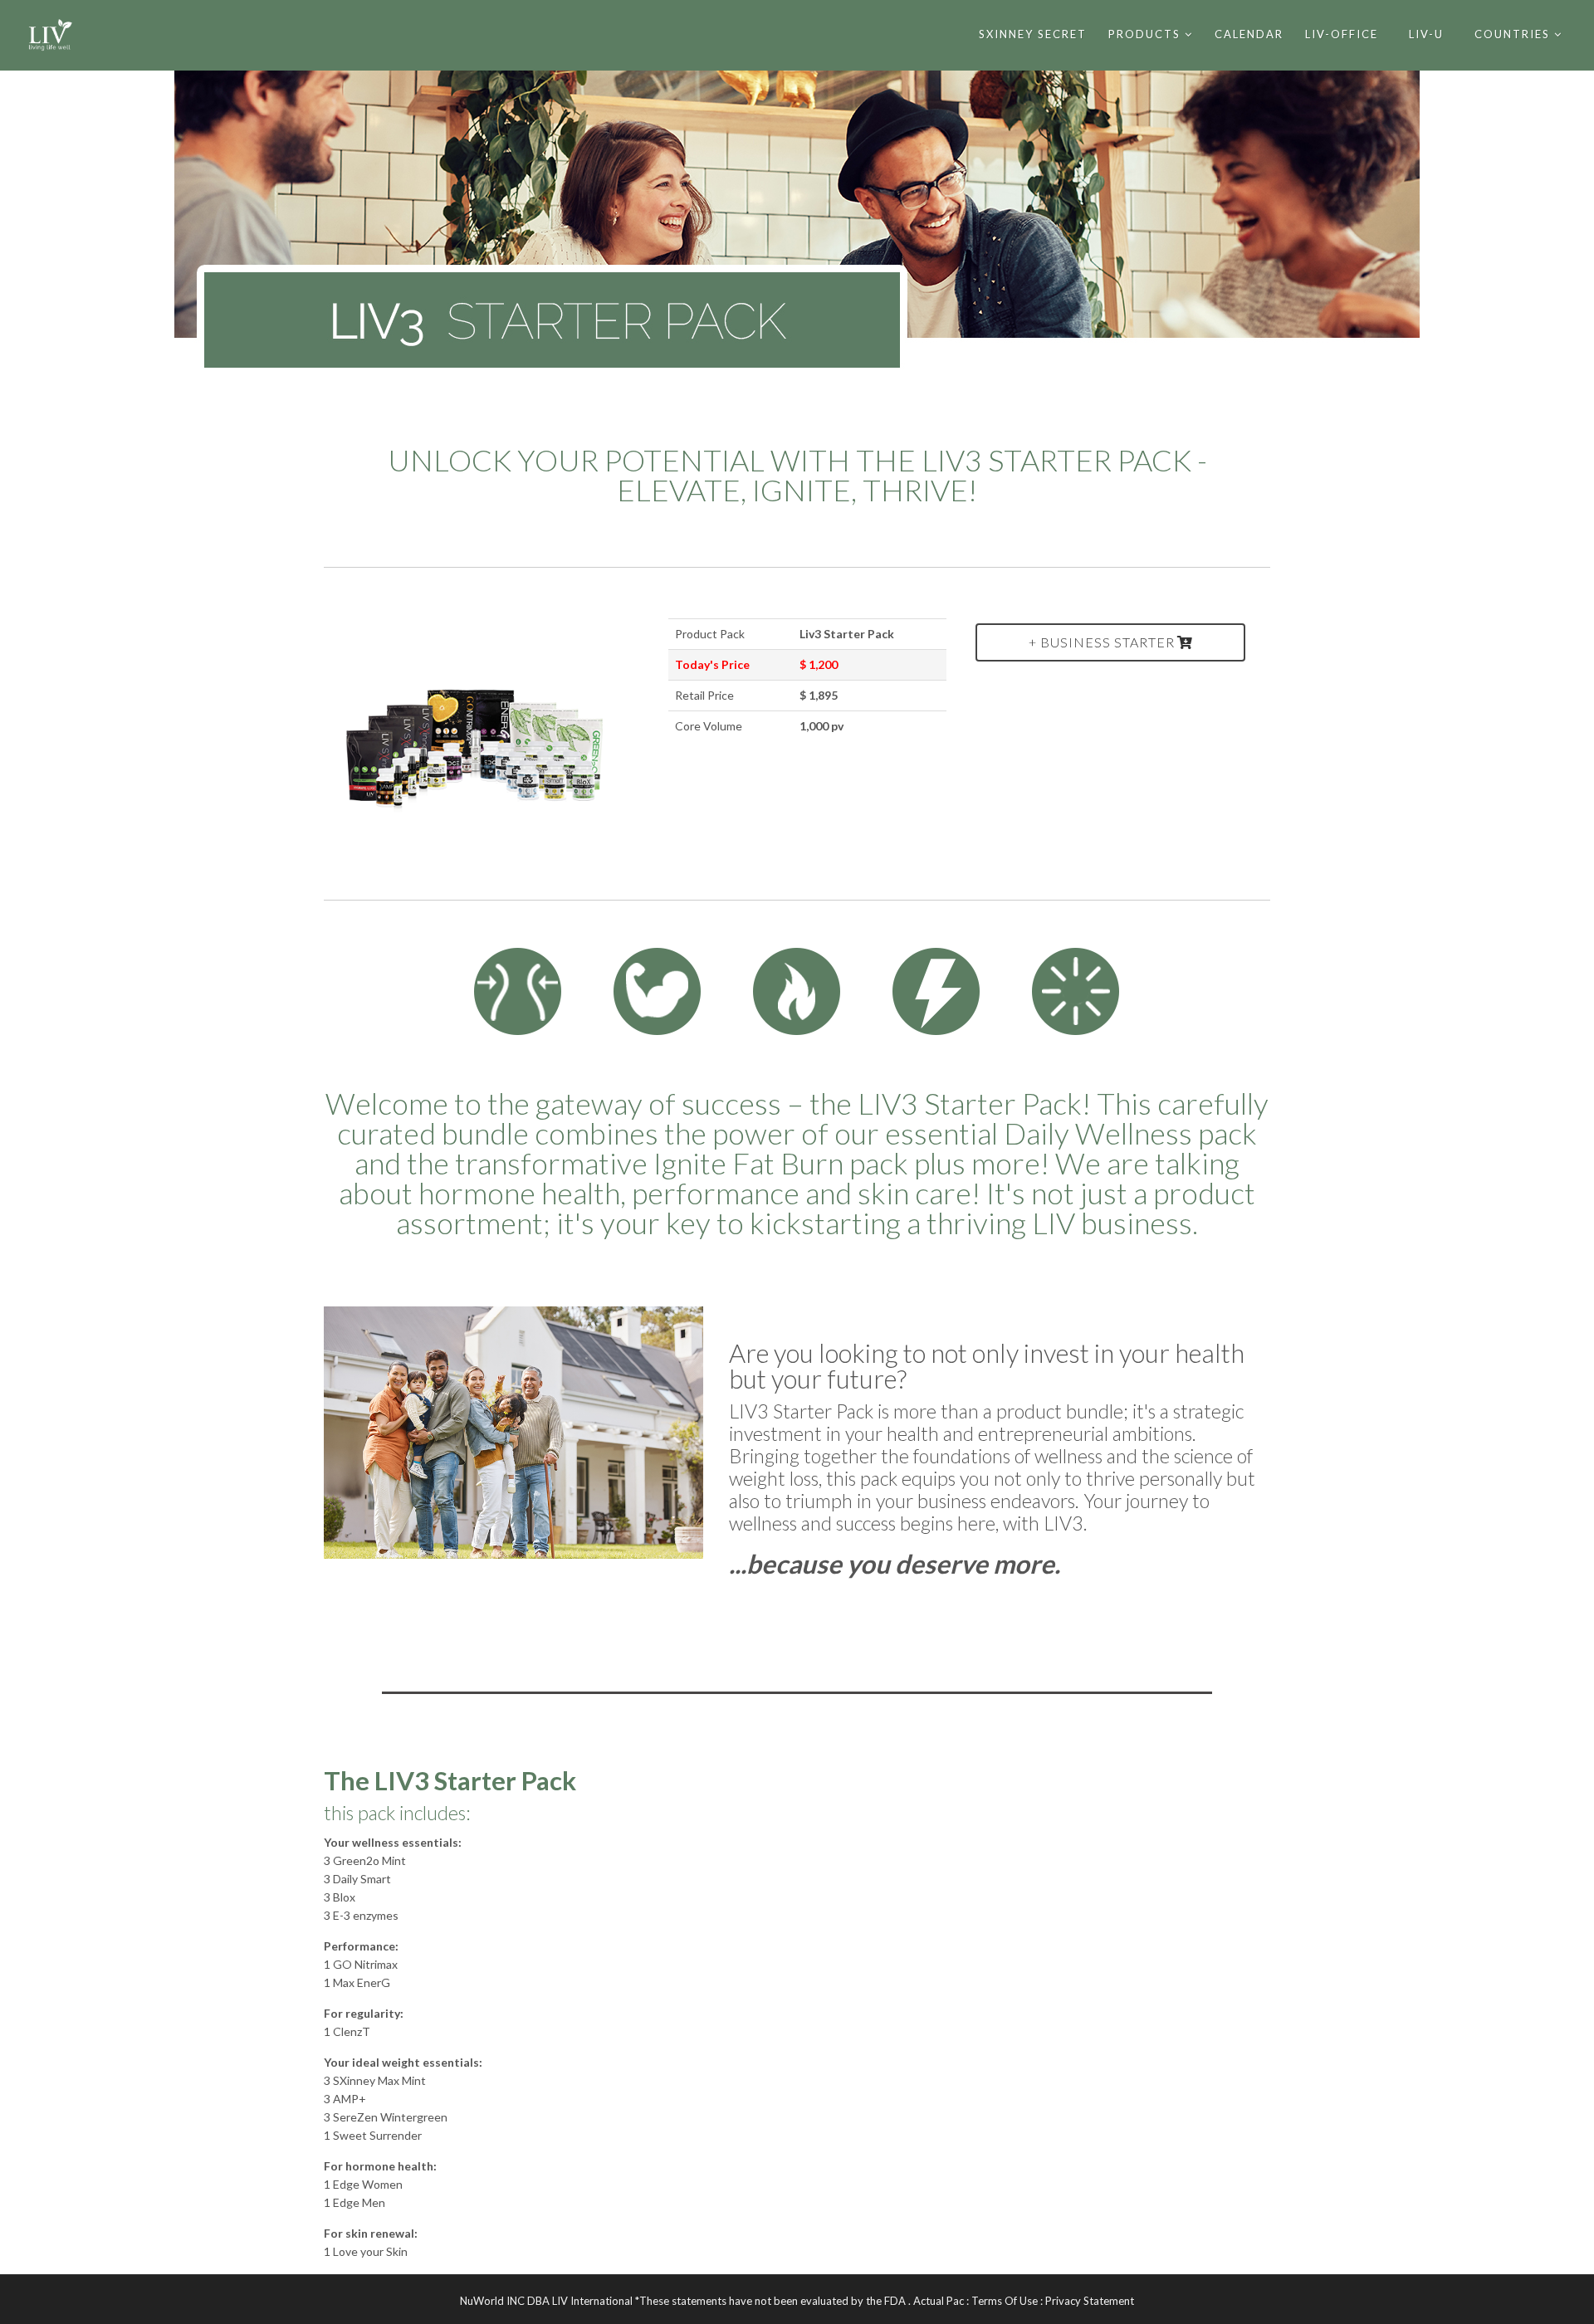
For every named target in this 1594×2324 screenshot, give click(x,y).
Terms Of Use (1005, 2301)
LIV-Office (1342, 34)
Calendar (1249, 34)
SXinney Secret (1033, 34)
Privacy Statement (1090, 2301)
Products (1144, 34)
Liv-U (1426, 34)
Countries (1512, 34)
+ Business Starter (1102, 642)
